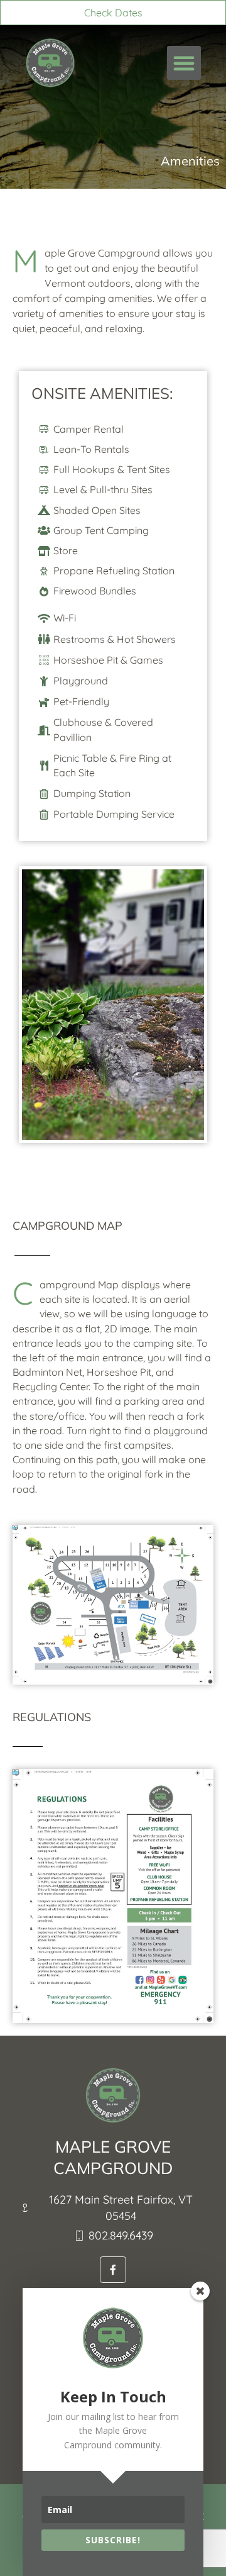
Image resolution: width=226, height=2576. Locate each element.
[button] (184, 63)
